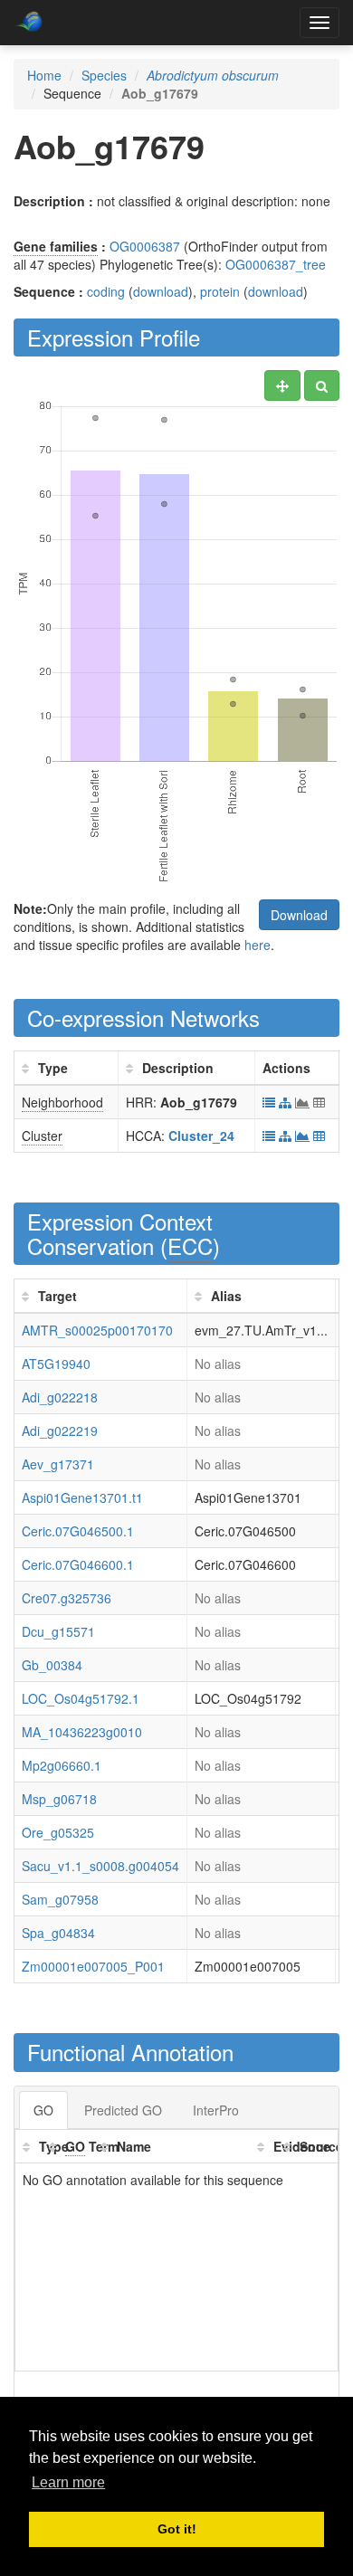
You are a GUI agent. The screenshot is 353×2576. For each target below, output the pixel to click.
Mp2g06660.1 (62, 1765)
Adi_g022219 (60, 1431)
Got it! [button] (177, 2529)
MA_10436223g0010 (82, 1732)
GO (43, 2110)
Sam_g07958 (60, 1899)
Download (299, 915)
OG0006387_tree (276, 264)
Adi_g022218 (60, 1397)
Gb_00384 (52, 1665)
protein (220, 291)
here (258, 945)
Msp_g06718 (59, 1799)
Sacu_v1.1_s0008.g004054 (100, 1866)
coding (106, 291)
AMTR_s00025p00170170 (97, 1330)
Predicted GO (123, 2110)
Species (104, 75)
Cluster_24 (201, 1136)
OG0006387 (145, 246)
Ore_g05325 (58, 1832)
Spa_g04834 (58, 1933)
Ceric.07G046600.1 (78, 1564)
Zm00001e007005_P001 (93, 1966)
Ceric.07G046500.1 (78, 1531)
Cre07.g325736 (67, 1598)
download (161, 291)
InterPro (216, 2110)
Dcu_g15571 (58, 1631)
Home (44, 75)
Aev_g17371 (58, 1464)
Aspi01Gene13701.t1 (82, 1497)
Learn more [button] (68, 2482)
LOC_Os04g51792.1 (81, 1698)
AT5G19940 (56, 1364)
